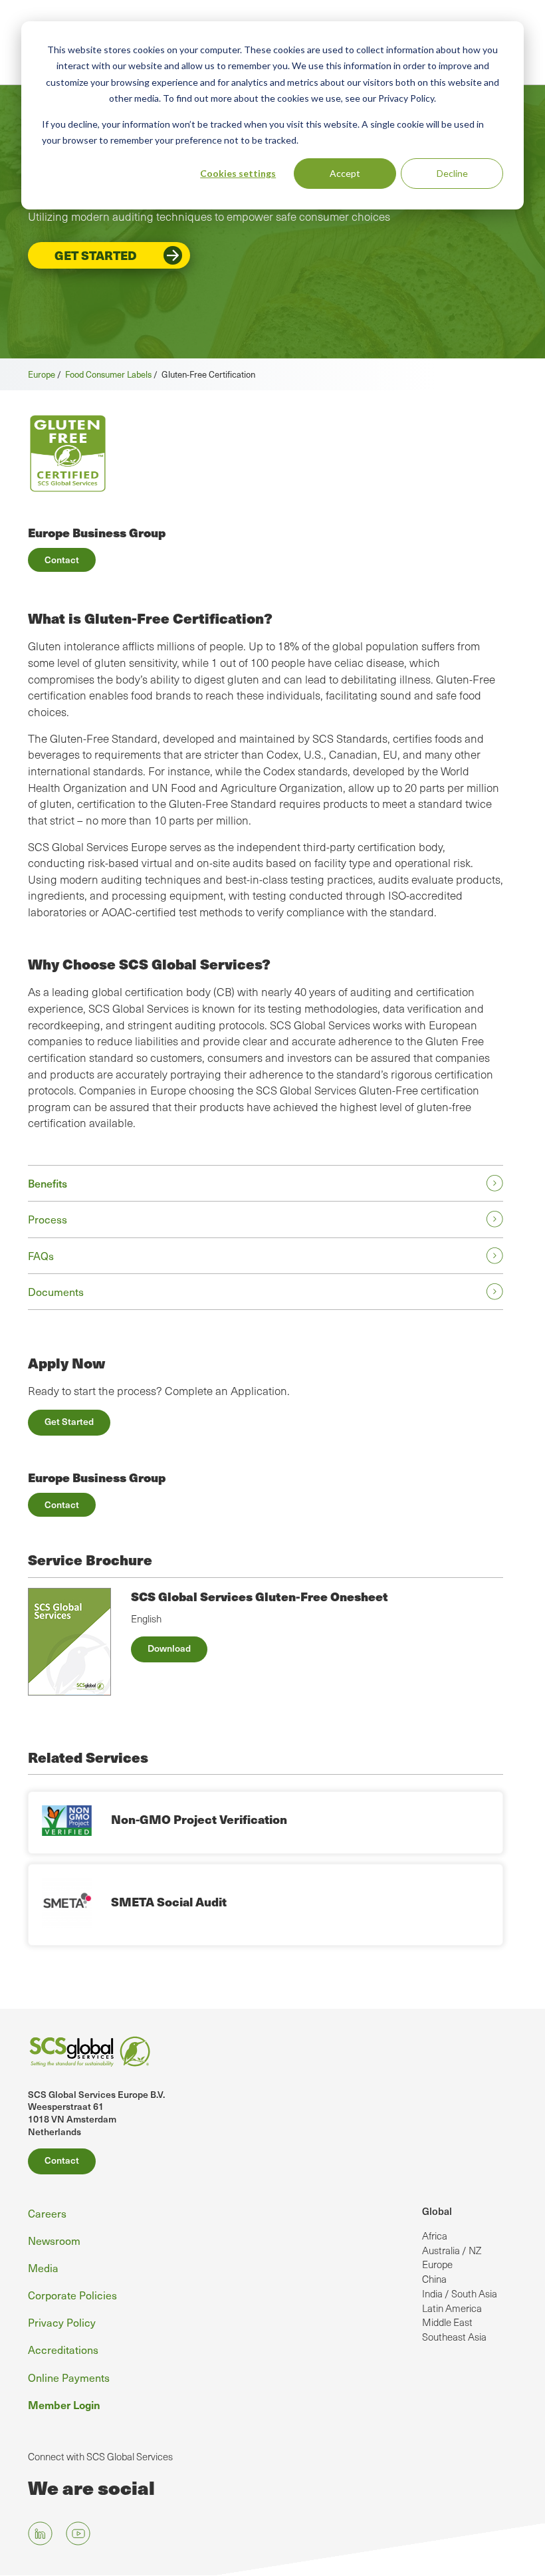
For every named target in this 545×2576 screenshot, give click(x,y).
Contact (62, 560)
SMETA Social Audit (169, 1901)
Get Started (96, 255)
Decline (452, 173)
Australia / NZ (452, 2250)
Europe (42, 374)
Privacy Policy (62, 2322)
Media (43, 2267)
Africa (435, 2236)
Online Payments (69, 2377)
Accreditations (63, 2349)
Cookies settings (238, 173)
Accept (345, 173)
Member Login (64, 2404)
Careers (47, 2213)
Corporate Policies (72, 2295)
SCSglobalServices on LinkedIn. (40, 2533)
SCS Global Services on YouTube (78, 2533)
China (434, 2279)
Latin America (452, 2308)
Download (169, 1648)
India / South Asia (460, 2293)
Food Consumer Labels (108, 374)
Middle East (447, 2322)
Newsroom (54, 2240)
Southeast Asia (454, 2337)
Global (437, 2211)
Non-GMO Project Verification (199, 1819)
